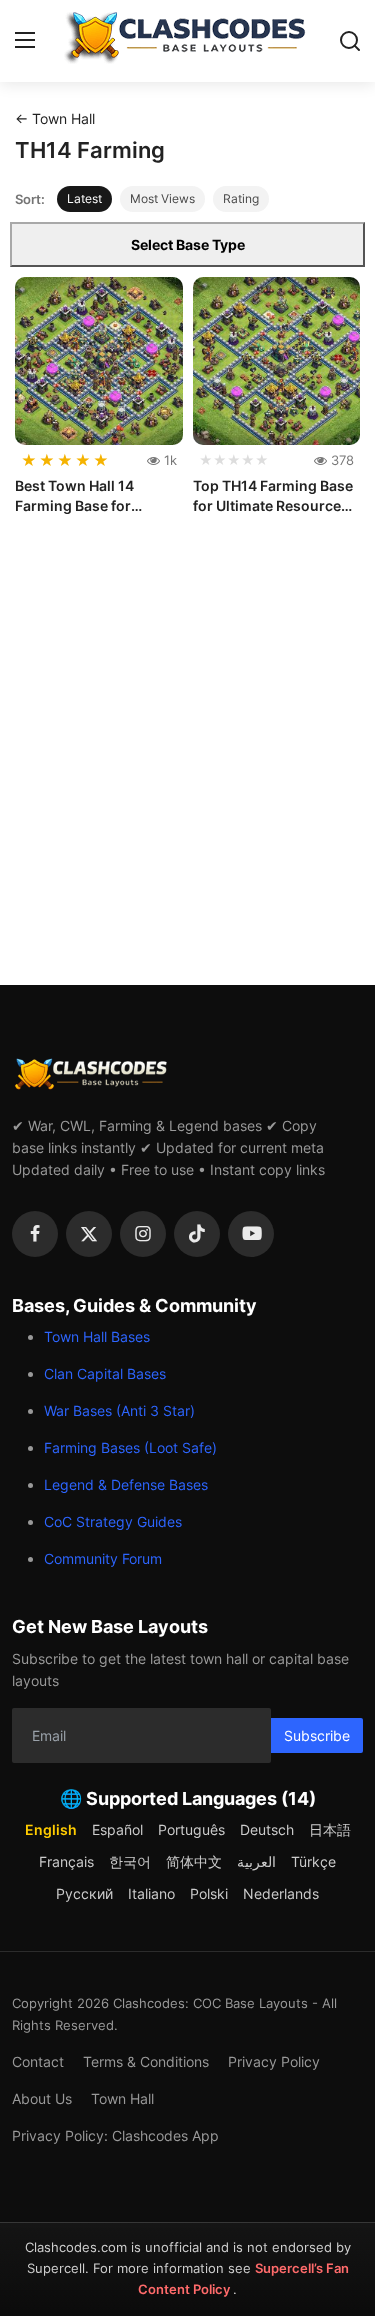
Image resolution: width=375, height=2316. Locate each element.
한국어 (130, 1861)
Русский (84, 1893)
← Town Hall (55, 118)
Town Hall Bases (97, 1336)
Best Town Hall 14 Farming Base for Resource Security (77, 496)
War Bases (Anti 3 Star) (119, 1410)
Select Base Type (188, 244)
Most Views (162, 198)
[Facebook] (35, 1234)
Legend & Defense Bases (126, 1484)
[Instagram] (143, 1234)
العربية (256, 1861)
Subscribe (317, 1735)
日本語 (330, 1829)
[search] (350, 41)
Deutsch (267, 1829)
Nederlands (281, 1893)
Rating (241, 198)
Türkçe (313, 1861)
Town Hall (122, 2098)
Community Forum (103, 1558)
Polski (209, 1893)
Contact (38, 2061)
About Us (42, 2098)
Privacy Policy (274, 2061)
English (51, 1829)
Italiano (151, 1893)
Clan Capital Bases (105, 1373)
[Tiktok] (197, 1234)
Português (191, 1829)
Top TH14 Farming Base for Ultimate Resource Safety (273, 496)
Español (117, 1829)
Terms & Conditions (146, 2061)
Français (66, 1861)
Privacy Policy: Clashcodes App (115, 2135)
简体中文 (194, 1861)
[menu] (25, 41)
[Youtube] (251, 1234)
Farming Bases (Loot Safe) (130, 1447)
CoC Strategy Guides (113, 1521)
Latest (84, 198)
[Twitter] (89, 1234)
